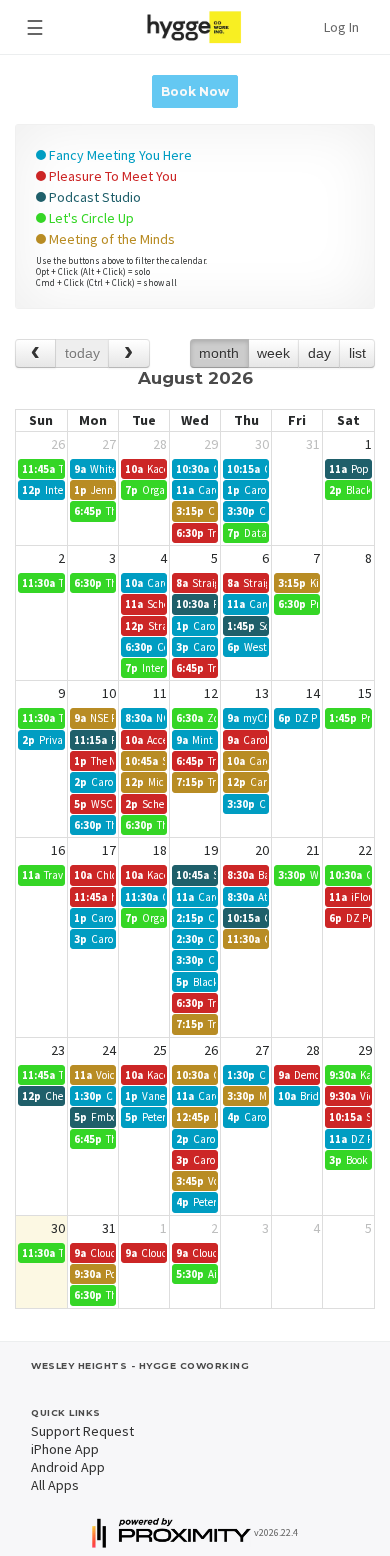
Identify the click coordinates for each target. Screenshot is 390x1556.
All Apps (55, 1485)
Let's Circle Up (90, 218)
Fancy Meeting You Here (119, 155)
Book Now (195, 91)
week (273, 353)
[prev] (35, 353)
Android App (68, 1467)
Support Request (82, 1431)
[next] (128, 353)
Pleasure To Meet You (111, 176)
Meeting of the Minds (110, 239)
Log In (341, 27)
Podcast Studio (93, 197)
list (357, 353)
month (219, 353)
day (319, 353)
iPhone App (65, 1449)
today (82, 353)
